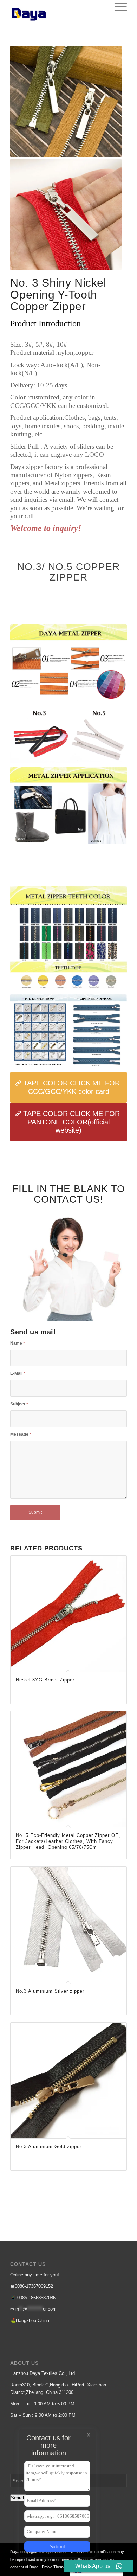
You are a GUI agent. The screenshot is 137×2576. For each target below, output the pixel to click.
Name (18, 1343)
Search (18, 2498)
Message (21, 1434)
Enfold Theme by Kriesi (61, 2567)
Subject (19, 1404)
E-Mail (18, 1373)
